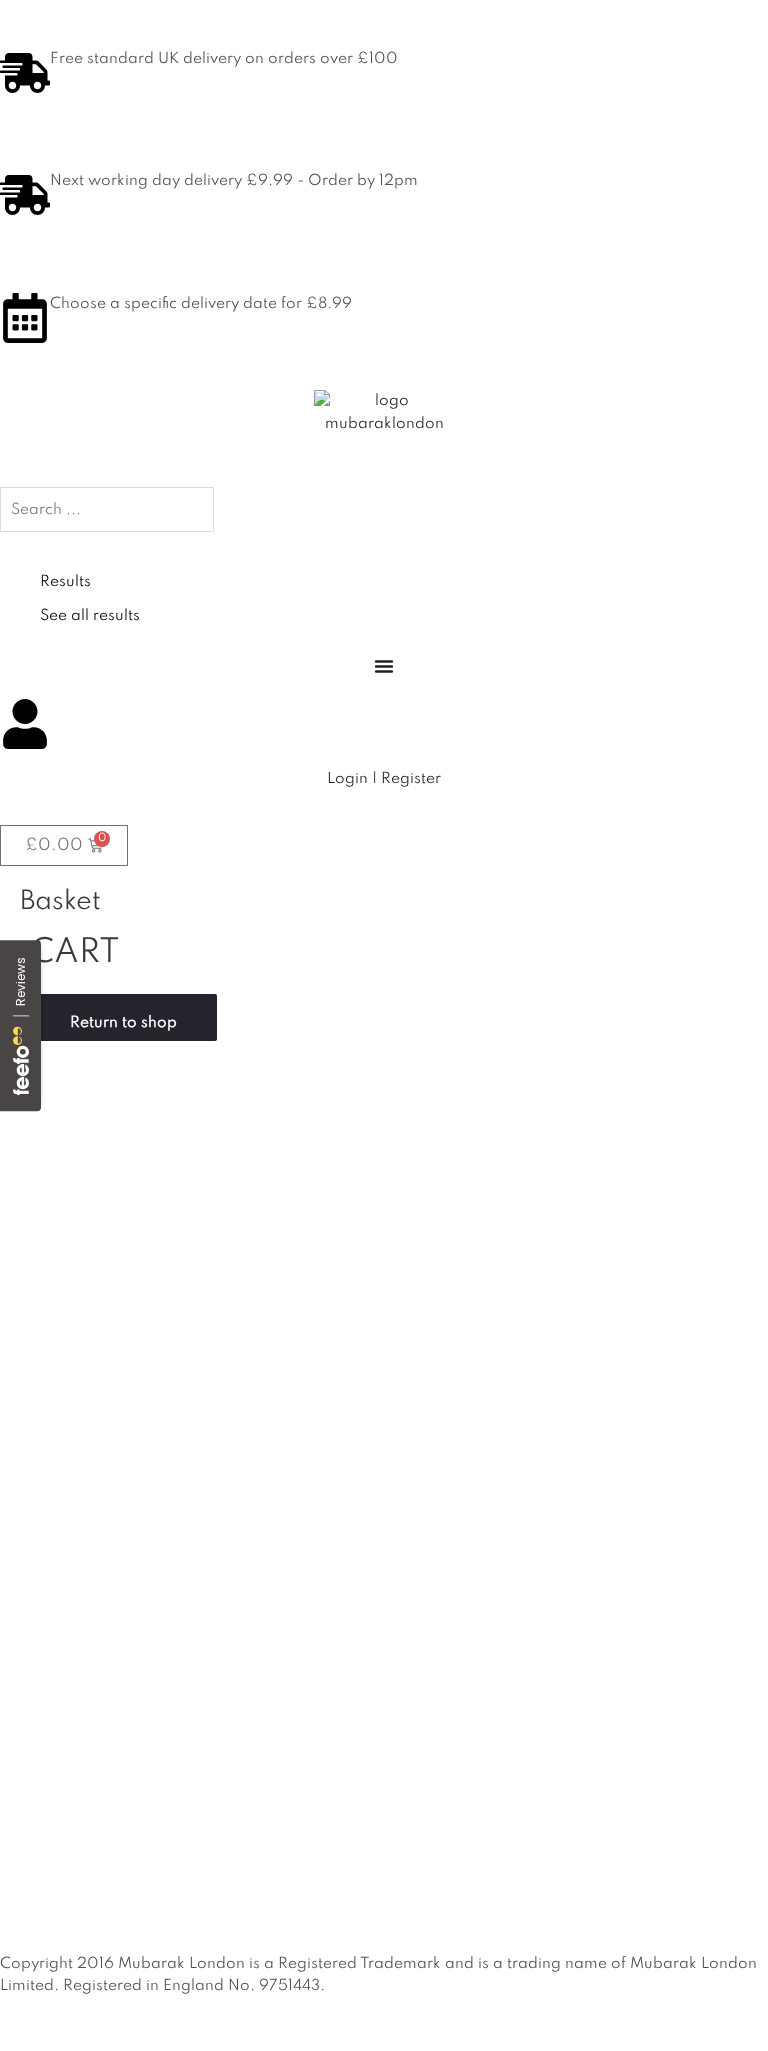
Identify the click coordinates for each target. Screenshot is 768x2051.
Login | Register (384, 779)
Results (65, 582)
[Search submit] (40, 549)
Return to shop (123, 1023)
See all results (90, 616)
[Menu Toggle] (384, 666)
